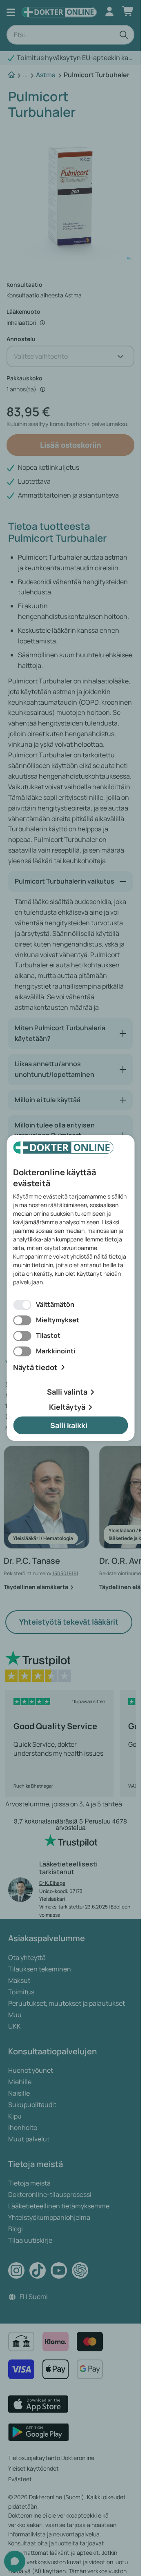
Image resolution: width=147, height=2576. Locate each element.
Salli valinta (67, 1392)
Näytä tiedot (35, 1367)
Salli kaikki (69, 1425)
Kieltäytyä (67, 1407)
